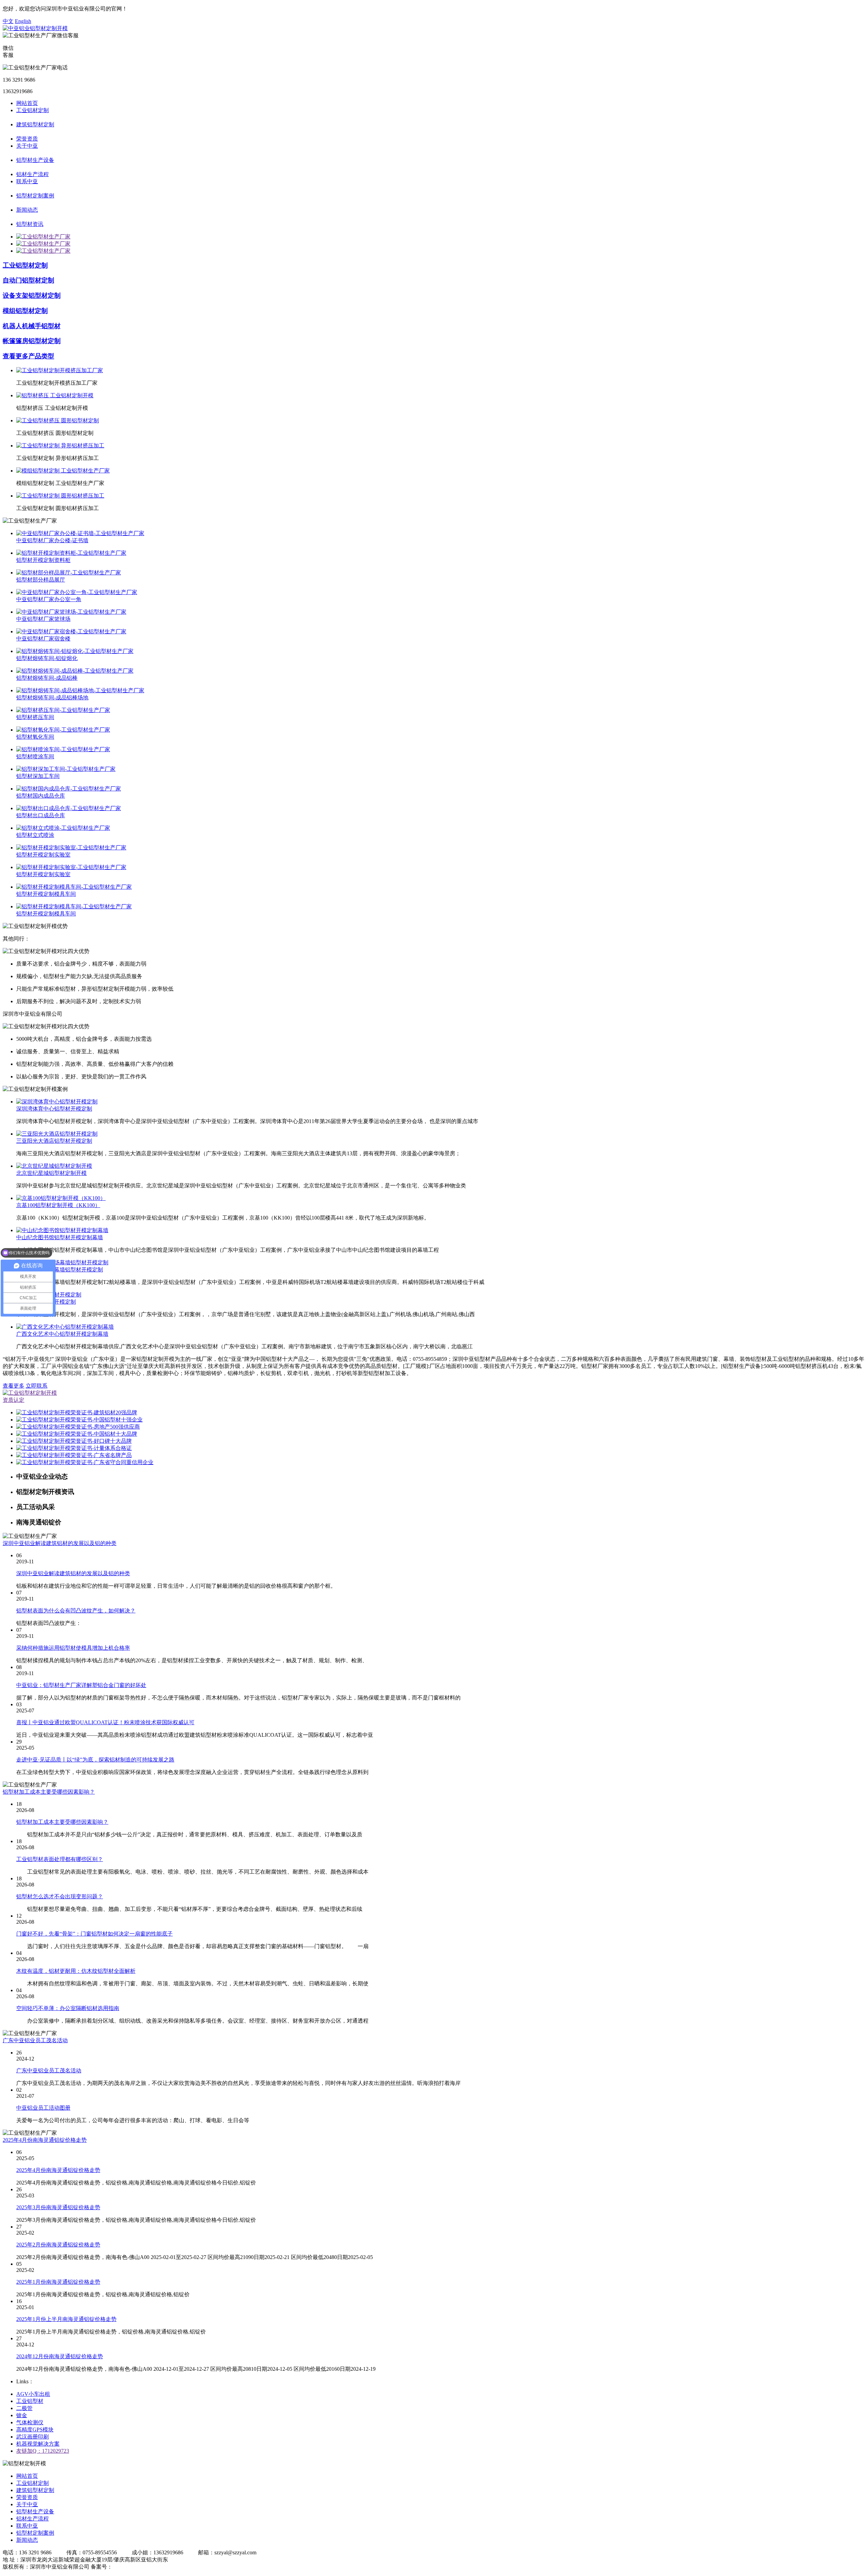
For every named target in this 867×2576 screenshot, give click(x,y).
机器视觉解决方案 (38, 2444)
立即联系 (37, 1386)
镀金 (22, 2415)
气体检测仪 (30, 2422)
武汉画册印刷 (33, 2437)
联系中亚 (27, 181)
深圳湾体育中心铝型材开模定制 (54, 1109)
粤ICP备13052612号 (136, 2567)
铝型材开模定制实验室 (43, 855)
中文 (8, 21)
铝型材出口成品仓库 (41, 815)
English (23, 21)
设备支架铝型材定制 (32, 295)
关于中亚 (27, 146)
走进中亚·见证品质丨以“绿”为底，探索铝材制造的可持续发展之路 (95, 1760)
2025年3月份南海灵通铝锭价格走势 (58, 2207)
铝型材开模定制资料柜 (43, 560)
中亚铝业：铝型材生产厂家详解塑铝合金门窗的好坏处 (81, 1685)
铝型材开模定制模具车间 (46, 894)
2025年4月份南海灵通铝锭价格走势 (45, 2140)
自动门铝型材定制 (28, 280)
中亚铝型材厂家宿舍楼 (43, 639)
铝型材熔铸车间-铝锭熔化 (47, 658)
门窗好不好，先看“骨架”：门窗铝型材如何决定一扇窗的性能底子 (94, 1934)
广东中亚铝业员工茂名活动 (35, 2040)
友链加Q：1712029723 (43, 2451)
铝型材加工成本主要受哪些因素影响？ (49, 1792)
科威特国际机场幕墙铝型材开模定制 (60, 1270)
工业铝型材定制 (25, 265)
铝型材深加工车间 (38, 776)
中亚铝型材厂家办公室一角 (49, 599)
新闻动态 (27, 210)
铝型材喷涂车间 (35, 756)
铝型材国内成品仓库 (41, 796)
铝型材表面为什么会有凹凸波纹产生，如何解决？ (76, 1611)
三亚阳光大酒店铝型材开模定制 (54, 1141)
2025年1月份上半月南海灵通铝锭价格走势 (66, 2319)
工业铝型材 (30, 2401)
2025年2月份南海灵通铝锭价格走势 (58, 2245)
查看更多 (14, 1386)
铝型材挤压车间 (35, 717)
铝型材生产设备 (35, 160)
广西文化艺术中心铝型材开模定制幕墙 (62, 1334)
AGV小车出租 (33, 2394)
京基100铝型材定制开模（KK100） (58, 1205)
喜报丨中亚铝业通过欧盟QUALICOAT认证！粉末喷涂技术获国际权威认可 (105, 1722)
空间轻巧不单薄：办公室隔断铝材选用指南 (68, 2008)
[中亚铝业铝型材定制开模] (35, 28)
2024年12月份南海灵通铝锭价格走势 (60, 2356)
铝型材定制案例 (35, 196)
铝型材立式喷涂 (35, 835)
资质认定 (14, 1400)
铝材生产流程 (33, 174)
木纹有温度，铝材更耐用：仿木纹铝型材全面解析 (76, 1971)
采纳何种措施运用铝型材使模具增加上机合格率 (73, 1648)
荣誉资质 (27, 139)
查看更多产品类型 (28, 356)
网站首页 (27, 103)
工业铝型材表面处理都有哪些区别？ (60, 1859)
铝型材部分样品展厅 (41, 580)
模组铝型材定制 (25, 311)
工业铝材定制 (33, 110)
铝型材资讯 (30, 224)
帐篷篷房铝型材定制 (32, 341)
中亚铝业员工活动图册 (43, 2108)
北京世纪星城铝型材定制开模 (51, 1173)
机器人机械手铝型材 (32, 326)
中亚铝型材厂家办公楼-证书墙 (52, 540)
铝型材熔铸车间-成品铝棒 (47, 678)
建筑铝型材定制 (35, 124)
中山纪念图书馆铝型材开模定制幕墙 (60, 1237)
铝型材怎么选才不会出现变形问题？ (60, 1896)
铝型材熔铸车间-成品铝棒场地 (52, 698)
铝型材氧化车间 (35, 737)
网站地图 (176, 2567)
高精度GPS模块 (35, 2430)
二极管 (24, 2408)
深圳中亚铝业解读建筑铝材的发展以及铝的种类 (60, 1543)
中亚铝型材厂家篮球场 (43, 619)
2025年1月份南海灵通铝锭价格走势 (58, 2282)
